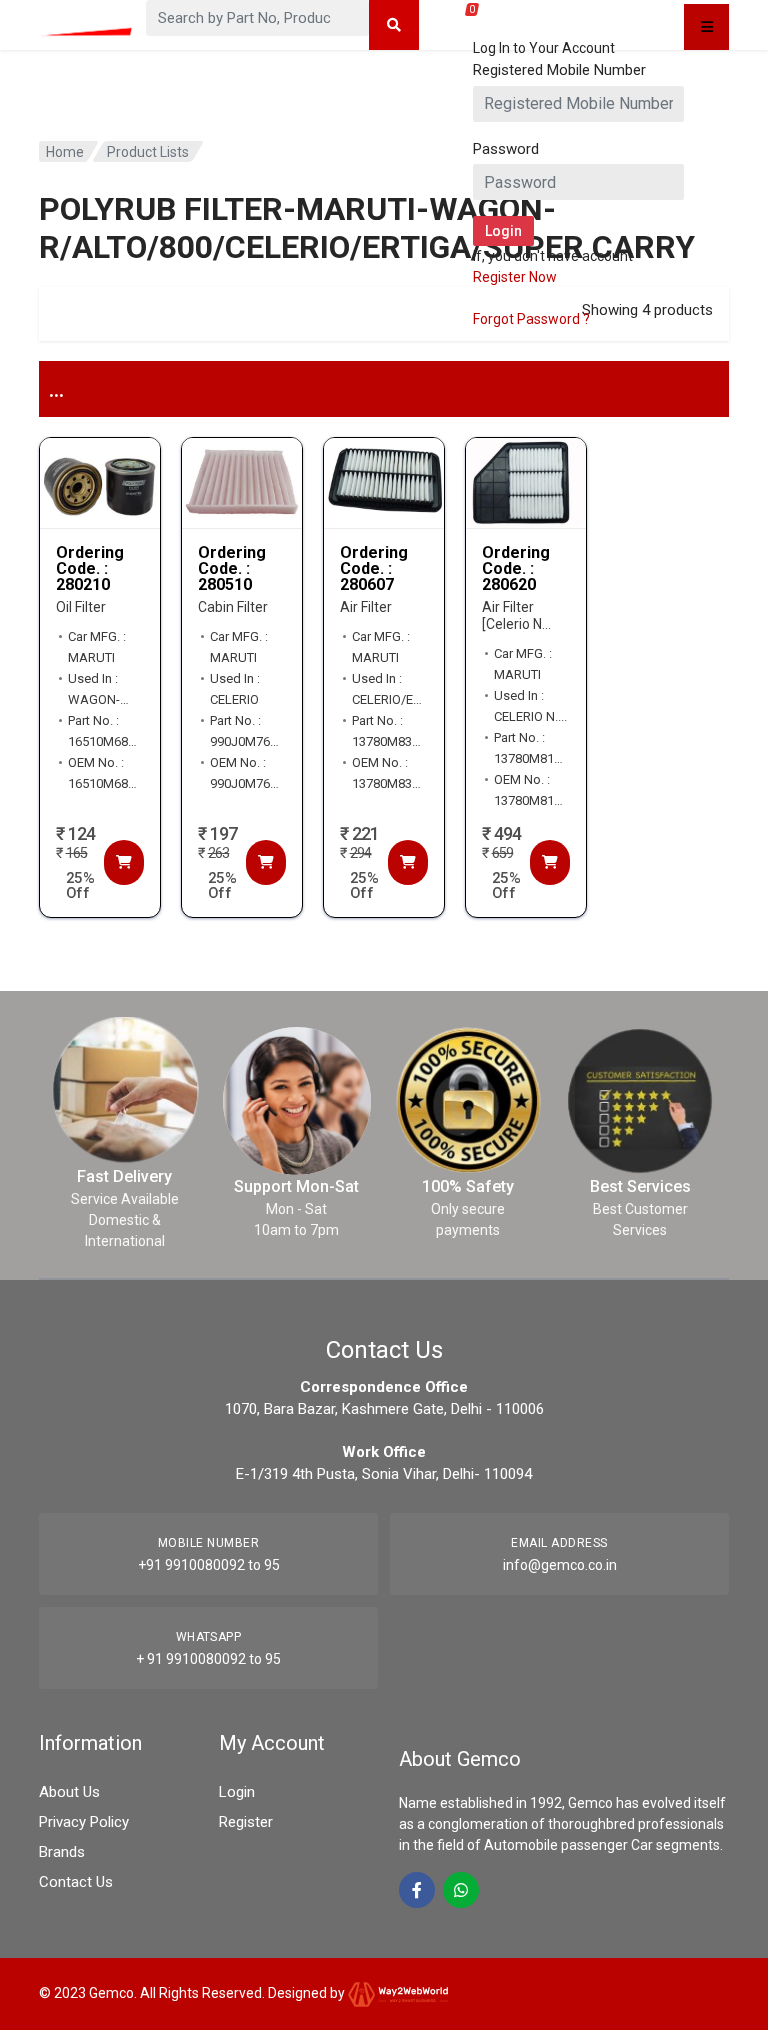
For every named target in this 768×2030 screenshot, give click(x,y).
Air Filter (366, 607)
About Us (69, 1792)
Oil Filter (81, 607)
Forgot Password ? (531, 319)
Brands (62, 1852)
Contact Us (76, 1882)
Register (246, 1822)
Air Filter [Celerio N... (516, 615)
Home (65, 152)
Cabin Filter (233, 607)
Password (506, 149)
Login (237, 1792)
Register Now (515, 277)
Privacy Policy (84, 1822)
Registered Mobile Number (559, 70)
